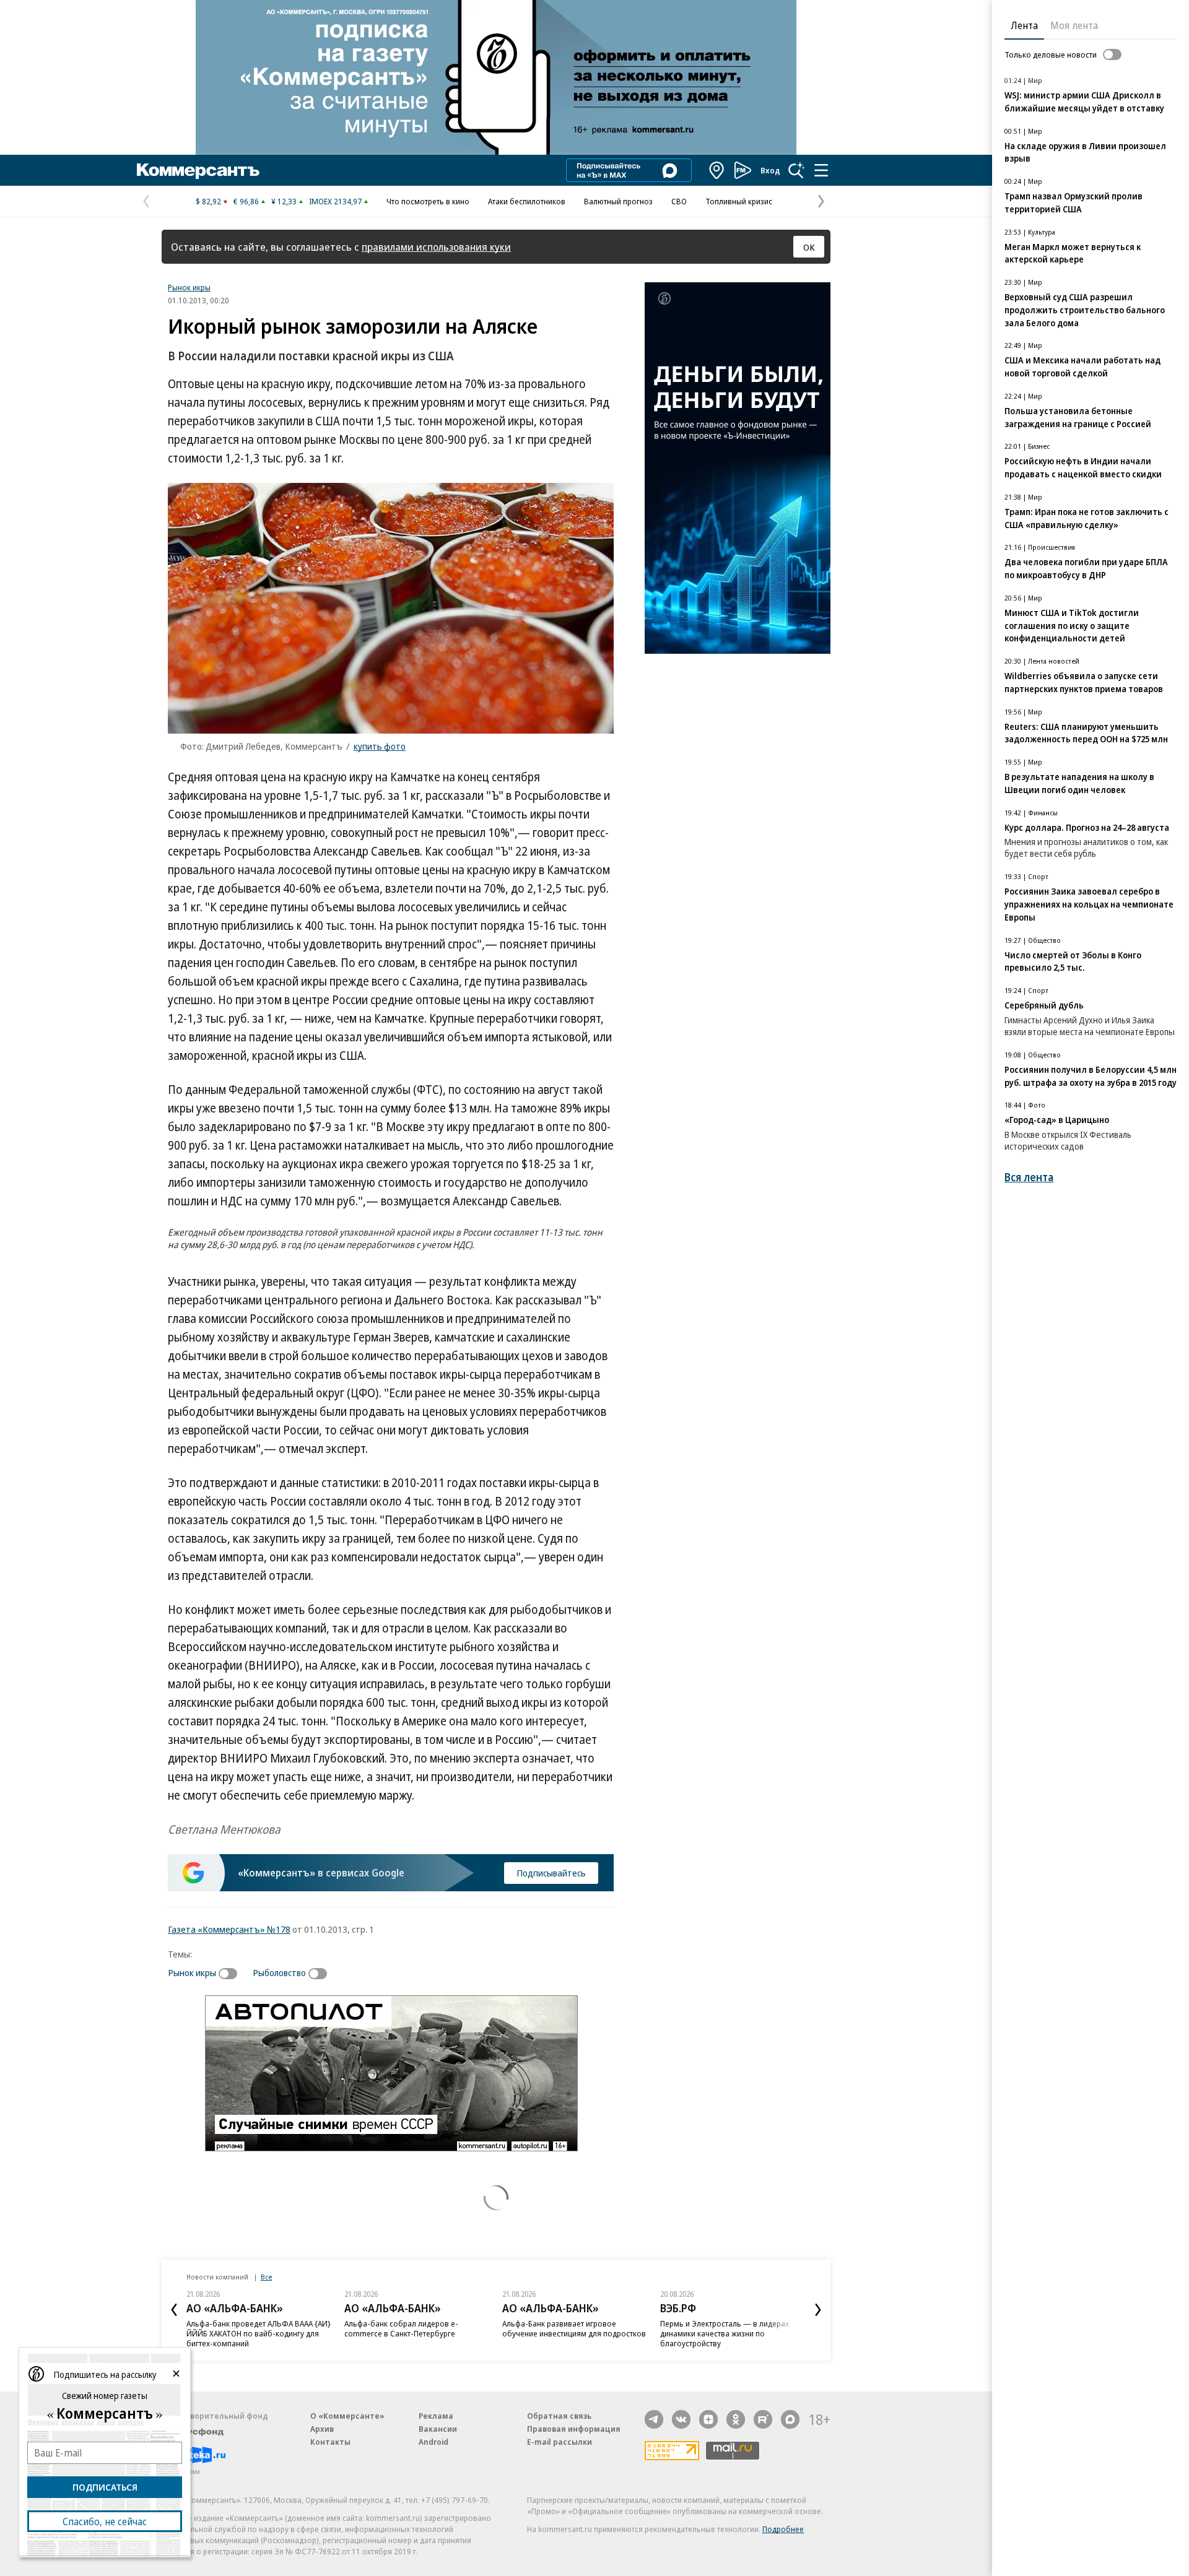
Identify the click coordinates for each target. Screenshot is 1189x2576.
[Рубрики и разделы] (821, 170)
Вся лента (1029, 1177)
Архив (322, 2429)
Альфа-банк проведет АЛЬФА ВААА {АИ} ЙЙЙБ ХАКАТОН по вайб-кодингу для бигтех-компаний (259, 2333)
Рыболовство (279, 1972)
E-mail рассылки (560, 2442)
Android (433, 2442)
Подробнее (783, 2529)
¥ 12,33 (284, 201)
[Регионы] (717, 170)
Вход (770, 170)
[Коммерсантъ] (198, 170)
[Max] (790, 2419)
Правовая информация (574, 2429)
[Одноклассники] (736, 2419)
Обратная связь (559, 2416)
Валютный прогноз (618, 201)
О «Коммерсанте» (347, 2416)
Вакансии (438, 2429)
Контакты (330, 2442)
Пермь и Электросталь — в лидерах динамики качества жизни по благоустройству (725, 2333)
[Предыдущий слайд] (174, 2310)
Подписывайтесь (551, 1873)
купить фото (380, 746)
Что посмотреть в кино (428, 201)
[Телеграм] (654, 2419)
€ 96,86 (246, 201)
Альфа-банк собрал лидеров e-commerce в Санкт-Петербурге (401, 2328)
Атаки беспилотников (527, 201)
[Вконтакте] (681, 2419)
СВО (679, 201)
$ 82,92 (208, 201)
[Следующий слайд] (818, 2310)
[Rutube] (763, 2419)
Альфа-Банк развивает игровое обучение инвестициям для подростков (574, 2328)
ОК (809, 247)
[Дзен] (708, 2419)
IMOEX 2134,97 (335, 201)
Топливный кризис (739, 201)
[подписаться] (231, 1974)
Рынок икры (189, 287)
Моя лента (1074, 25)
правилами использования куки (436, 247)
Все (266, 2277)
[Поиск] (796, 170)
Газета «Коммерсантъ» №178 (229, 1929)
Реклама (436, 2416)
